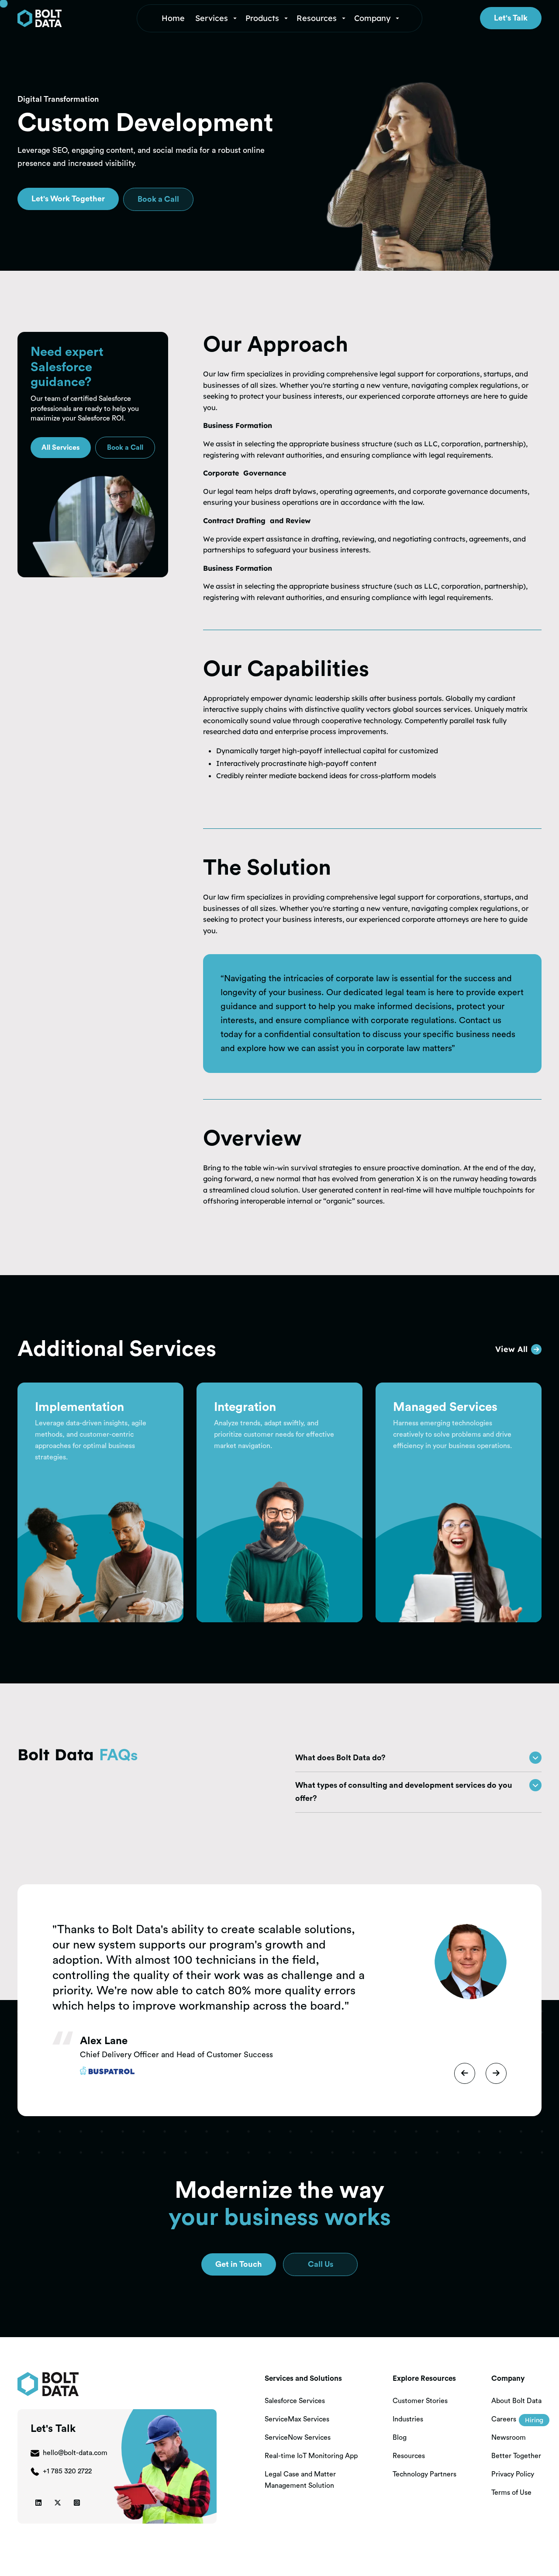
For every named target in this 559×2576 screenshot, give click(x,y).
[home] (72, 18)
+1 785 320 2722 (67, 2471)
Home (173, 18)
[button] (217, 18)
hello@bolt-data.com (75, 2453)
